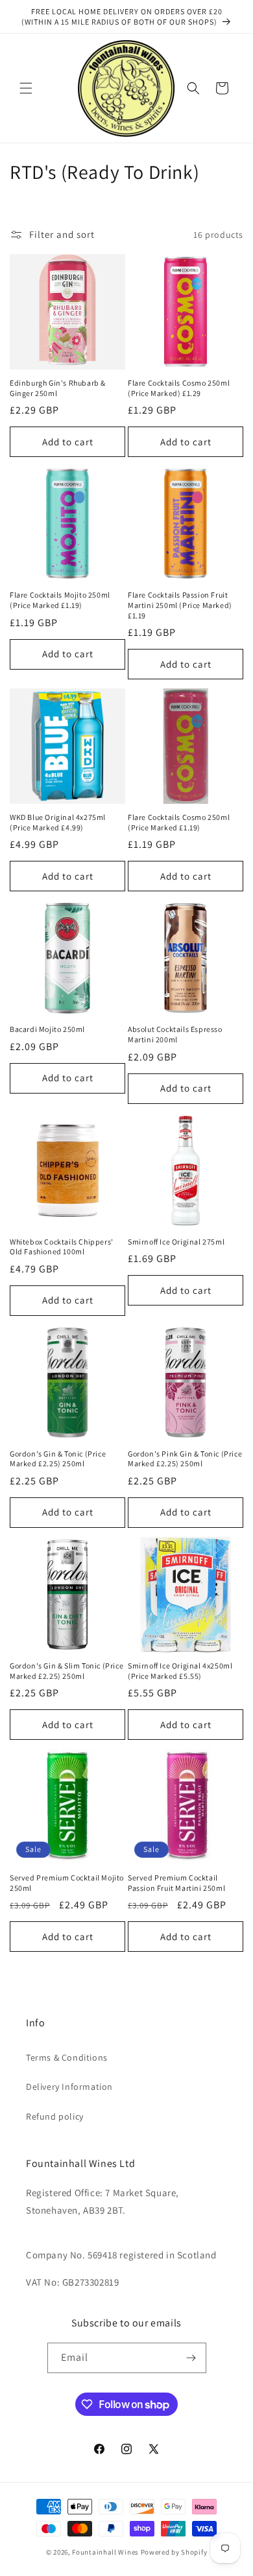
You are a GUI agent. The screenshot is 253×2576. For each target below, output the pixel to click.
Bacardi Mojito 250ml (47, 1029)
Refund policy (55, 2116)
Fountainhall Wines (105, 2552)
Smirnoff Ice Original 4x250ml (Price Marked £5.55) (180, 1671)
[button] (26, 88)
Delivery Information (69, 2087)
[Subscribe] (191, 2358)
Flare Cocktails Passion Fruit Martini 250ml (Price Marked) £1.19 (180, 605)
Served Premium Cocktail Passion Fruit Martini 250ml (176, 1883)
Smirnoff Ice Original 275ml (176, 1242)
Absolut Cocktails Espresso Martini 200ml (175, 1034)
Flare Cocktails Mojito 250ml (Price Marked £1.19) (60, 600)
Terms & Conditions (67, 2057)
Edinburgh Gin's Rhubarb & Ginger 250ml (58, 388)
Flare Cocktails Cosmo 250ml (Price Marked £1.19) (179, 822)
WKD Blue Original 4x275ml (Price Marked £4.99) (58, 822)
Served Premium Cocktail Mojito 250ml (67, 1883)
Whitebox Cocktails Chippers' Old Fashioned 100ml (62, 1247)
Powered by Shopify (174, 2552)
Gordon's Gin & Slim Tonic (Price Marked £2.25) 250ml (66, 1671)
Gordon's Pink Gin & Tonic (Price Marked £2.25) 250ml (185, 1459)
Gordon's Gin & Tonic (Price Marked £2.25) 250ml (58, 1459)
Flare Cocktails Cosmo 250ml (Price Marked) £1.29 (179, 388)
